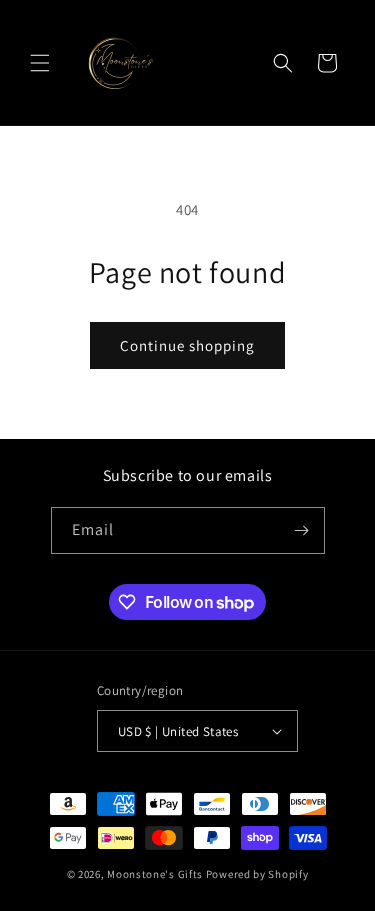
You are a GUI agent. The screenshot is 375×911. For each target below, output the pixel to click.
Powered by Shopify (257, 874)
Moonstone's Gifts (155, 874)
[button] (40, 63)
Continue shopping (187, 345)
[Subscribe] (302, 530)
